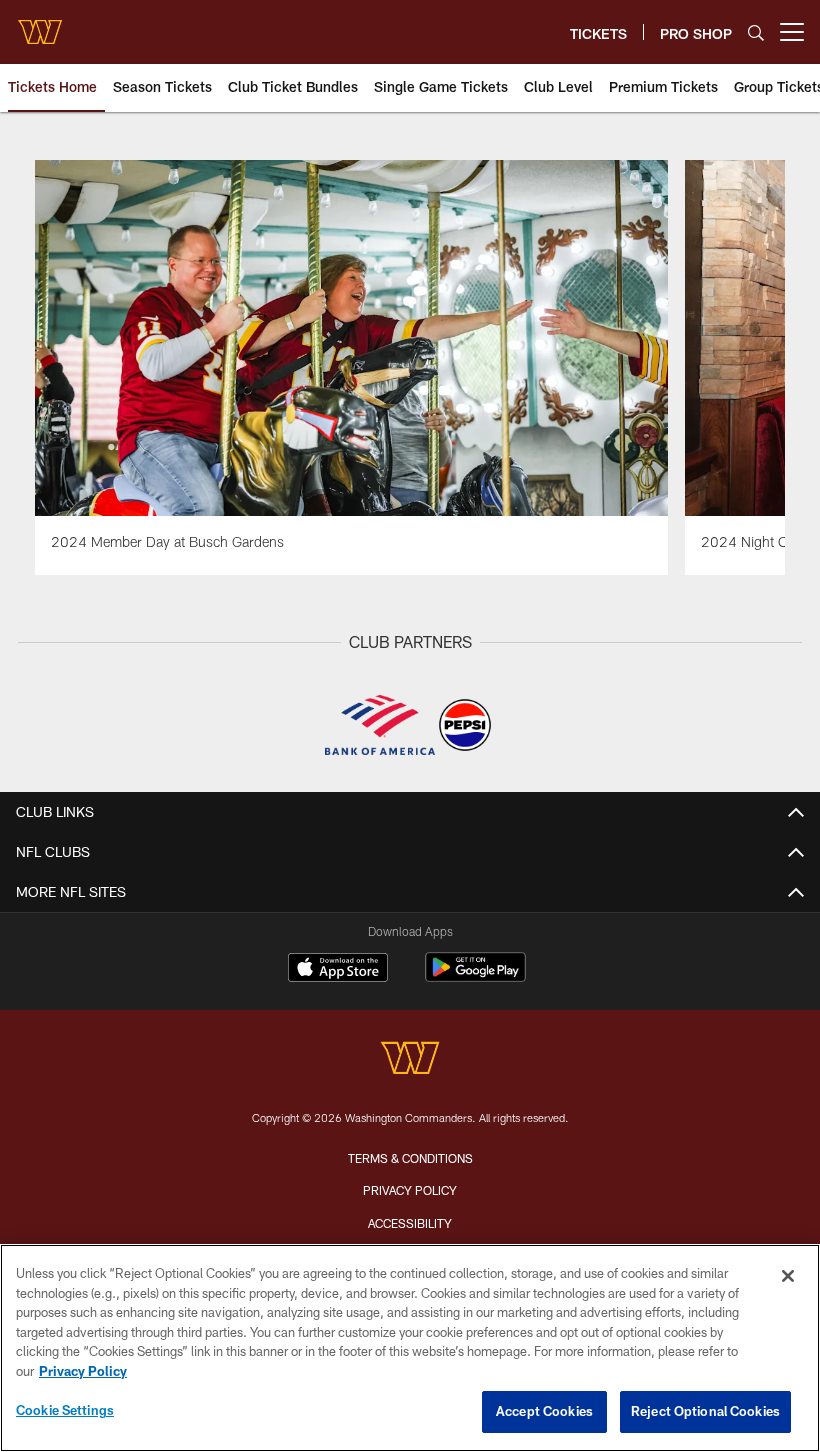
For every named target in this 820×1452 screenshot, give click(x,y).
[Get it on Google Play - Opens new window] (475, 977)
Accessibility (410, 1223)
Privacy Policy (410, 1190)
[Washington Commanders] (410, 1060)
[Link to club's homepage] (40, 24)
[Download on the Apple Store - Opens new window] (338, 970)
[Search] (756, 32)
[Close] (788, 1276)
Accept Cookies (544, 1411)
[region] (410, 1348)
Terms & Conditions (410, 1158)
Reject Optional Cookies (705, 1411)
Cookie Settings (65, 1410)
